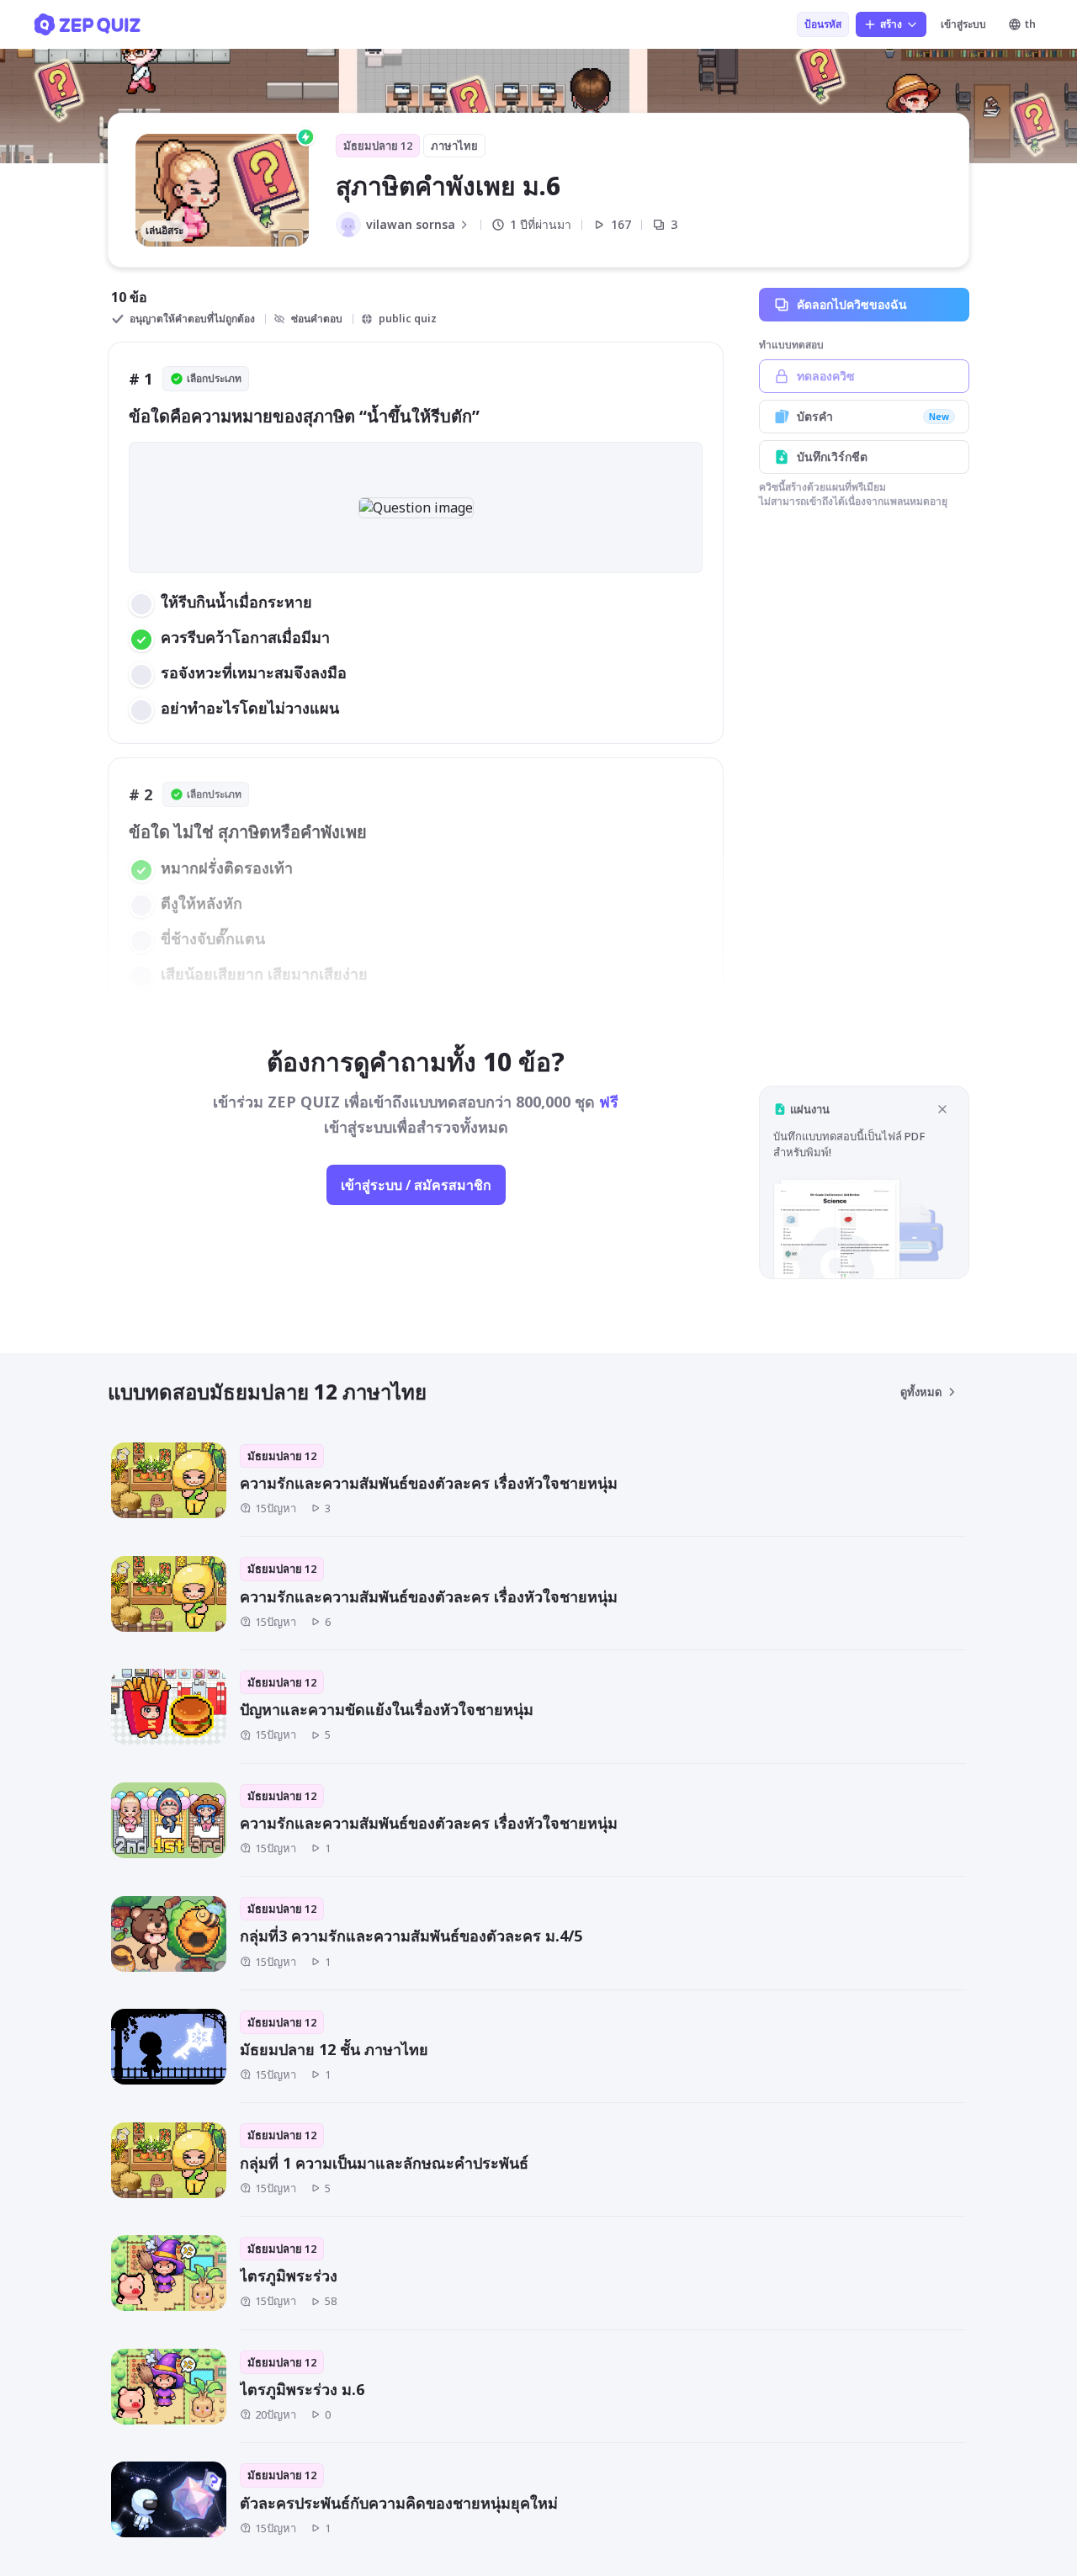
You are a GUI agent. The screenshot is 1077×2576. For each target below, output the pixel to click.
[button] (864, 1182)
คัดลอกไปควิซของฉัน (852, 304)
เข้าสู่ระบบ (963, 24)
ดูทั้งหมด (921, 1392)
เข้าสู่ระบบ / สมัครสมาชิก (416, 1185)
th (1030, 24)
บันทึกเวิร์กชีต (832, 457)
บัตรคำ (873, 416)
